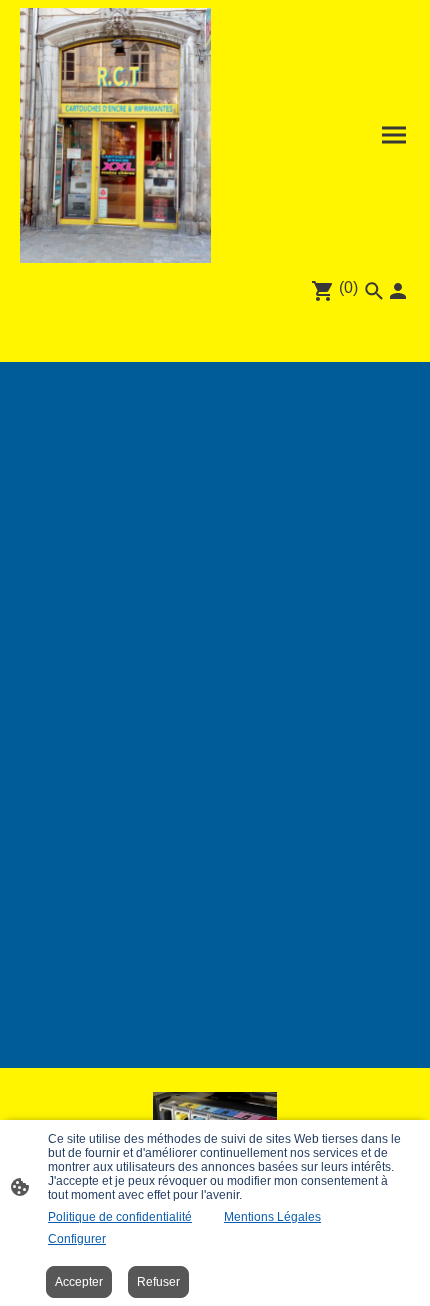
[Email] (250, 336)
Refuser (158, 1282)
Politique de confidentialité (120, 1217)
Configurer (77, 1239)
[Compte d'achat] (398, 291)
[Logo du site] (115, 135)
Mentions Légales (272, 1217)
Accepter (79, 1282)
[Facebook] (145, 336)
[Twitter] (215, 336)
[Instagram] (180, 336)
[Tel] (285, 336)
